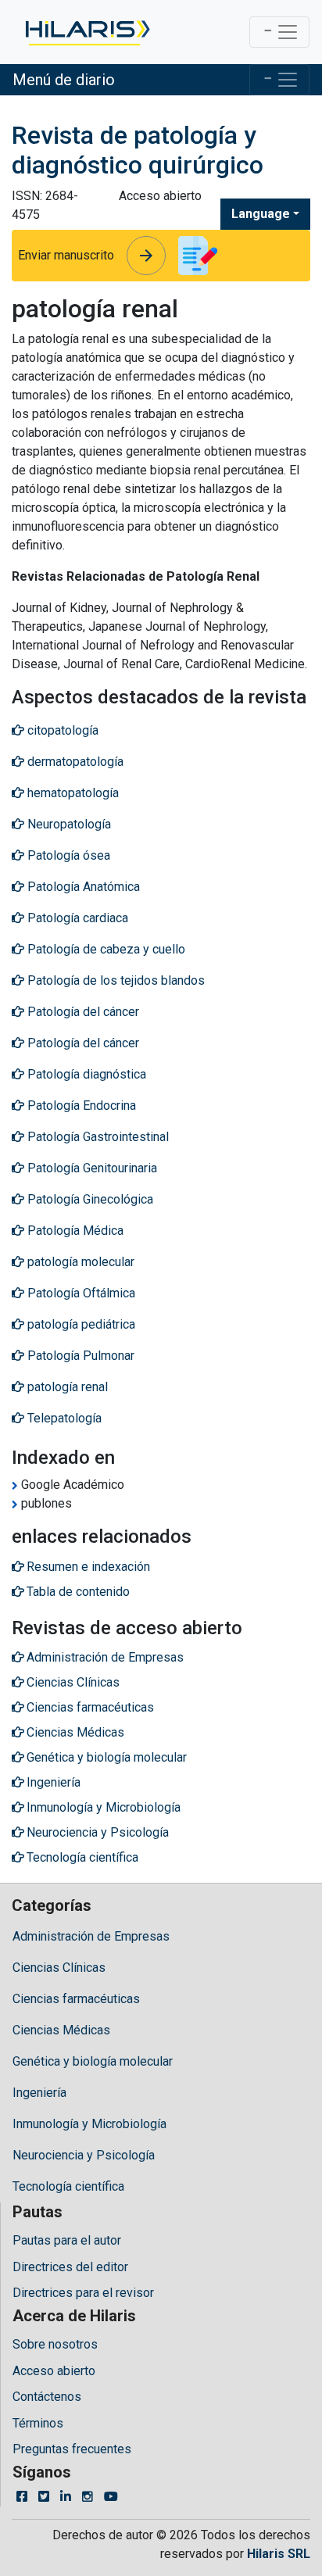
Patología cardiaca (76, 918)
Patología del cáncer (82, 1012)
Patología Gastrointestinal (97, 1137)
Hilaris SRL (279, 2554)
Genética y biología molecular (93, 2061)
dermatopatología (74, 762)
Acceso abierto (54, 2371)
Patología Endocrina (80, 1106)
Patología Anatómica (82, 887)
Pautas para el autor (67, 2240)
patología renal (66, 1387)
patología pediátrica (80, 1324)
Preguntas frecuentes (72, 2449)
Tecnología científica (68, 2186)
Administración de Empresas (91, 1936)
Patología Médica (74, 1231)
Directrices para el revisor (83, 2293)
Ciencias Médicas (61, 2030)
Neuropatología (68, 824)
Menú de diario (64, 80)
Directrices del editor (70, 2267)
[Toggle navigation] (279, 32)
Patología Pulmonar (79, 1356)
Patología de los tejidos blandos (114, 980)
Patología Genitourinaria (91, 1168)
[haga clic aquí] (86, 32)
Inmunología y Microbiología (89, 2124)
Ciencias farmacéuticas (76, 1999)
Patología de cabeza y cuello (105, 949)
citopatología (61, 730)
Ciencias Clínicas (59, 1968)
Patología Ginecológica (89, 1199)
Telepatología (63, 1418)
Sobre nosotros (55, 2344)
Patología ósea (67, 855)
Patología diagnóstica (85, 1074)
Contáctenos (47, 2397)
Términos (38, 2423)
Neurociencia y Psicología (84, 2155)
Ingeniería (39, 2093)
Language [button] (261, 214)
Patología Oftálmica (80, 1293)
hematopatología (72, 793)
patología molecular (79, 1262)
